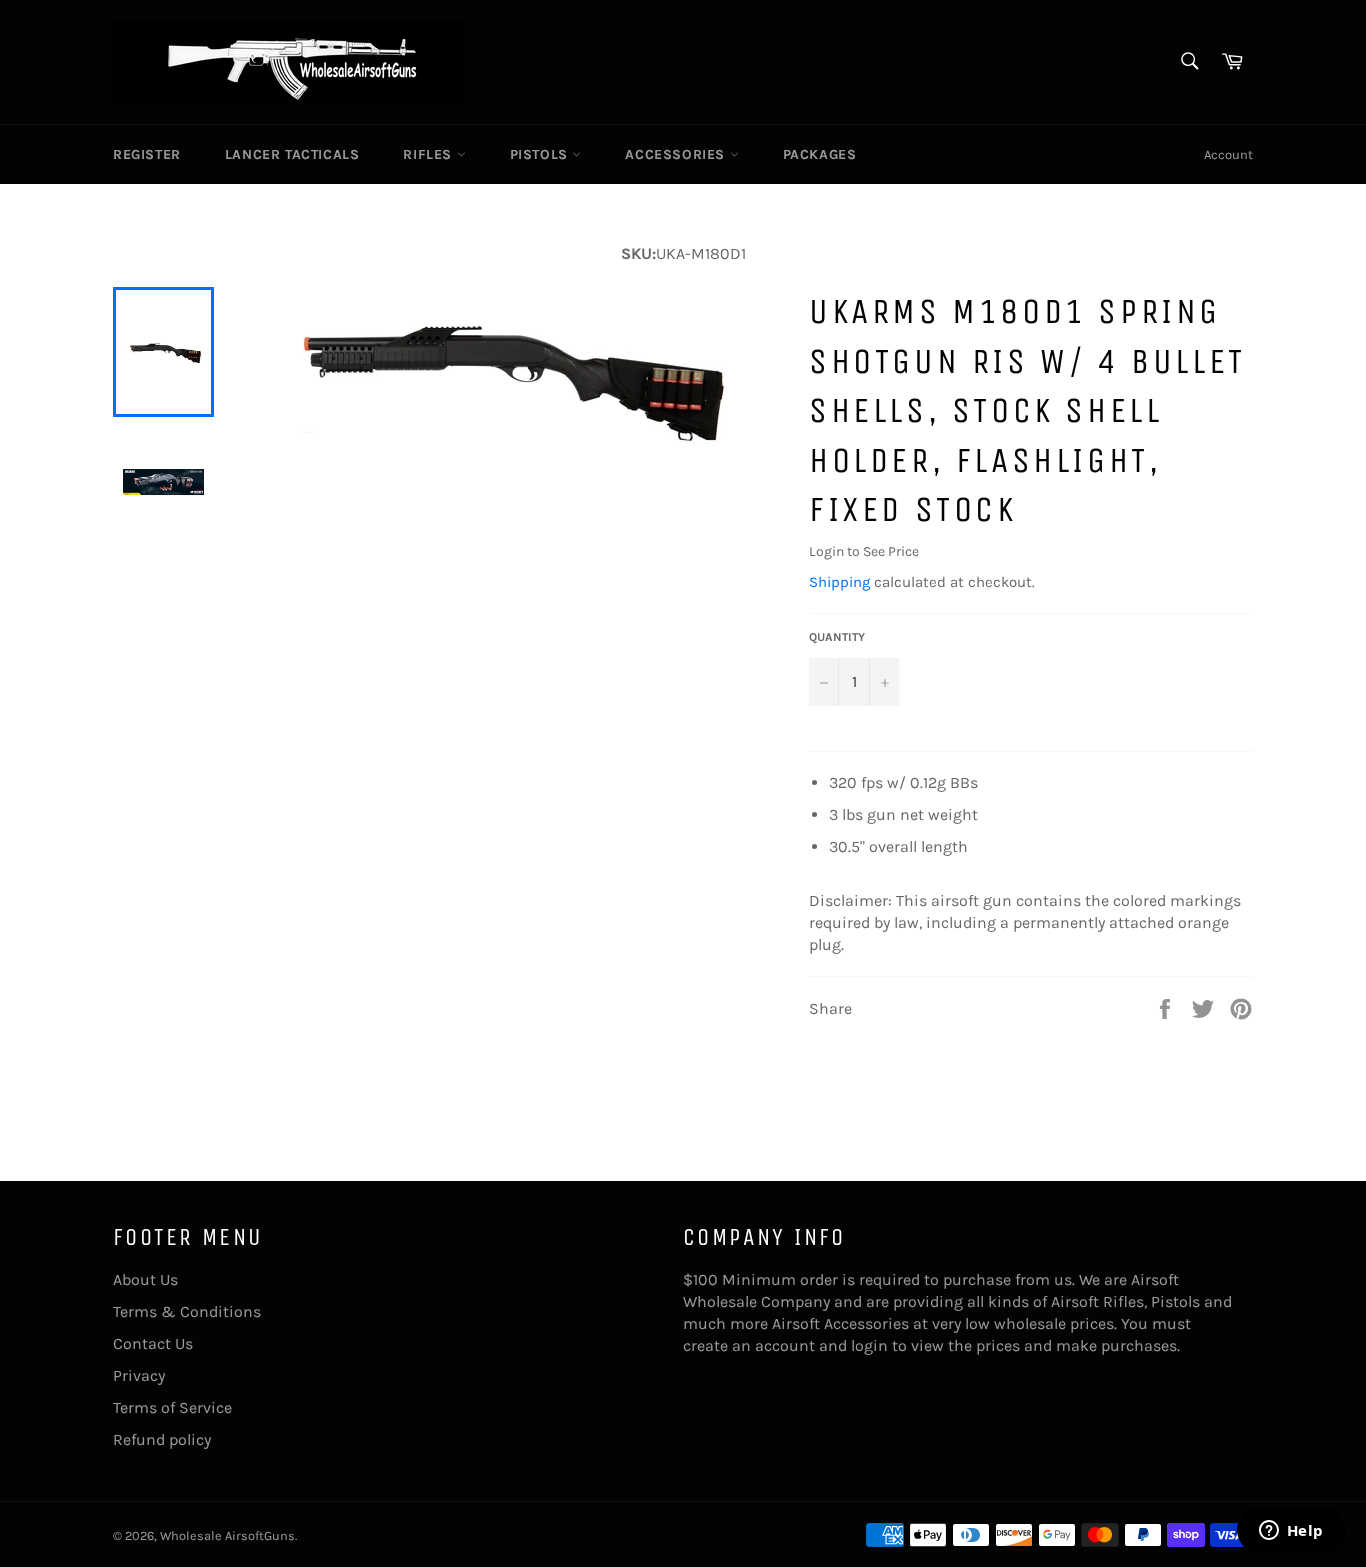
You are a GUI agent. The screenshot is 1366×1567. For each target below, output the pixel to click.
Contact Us (153, 1343)
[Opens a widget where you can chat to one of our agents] (1291, 1532)
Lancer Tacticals (292, 154)
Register (147, 154)
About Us (145, 1279)
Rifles (429, 154)
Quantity (837, 637)
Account (1228, 154)
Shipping (839, 582)
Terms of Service (172, 1407)
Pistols (541, 154)
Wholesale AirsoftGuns (227, 1535)
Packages (820, 154)
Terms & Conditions (187, 1311)
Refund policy (162, 1439)
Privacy (139, 1375)
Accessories (677, 154)
